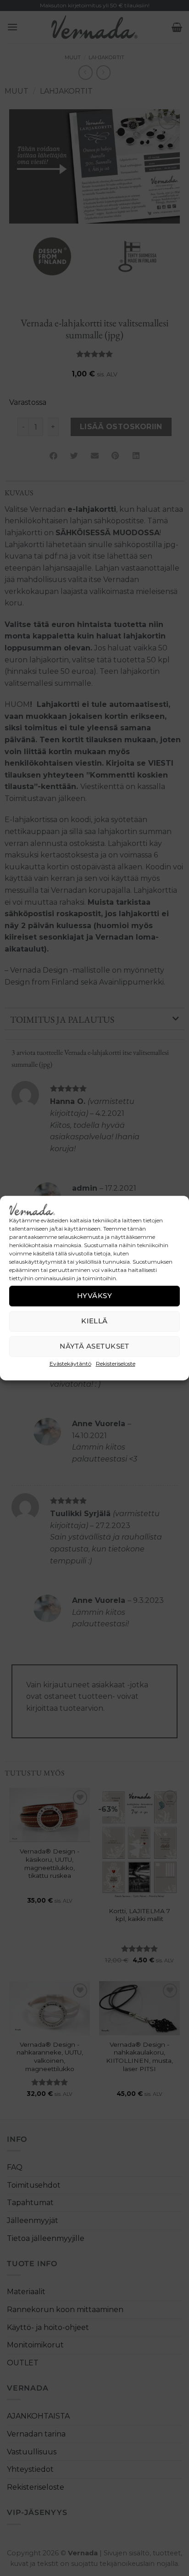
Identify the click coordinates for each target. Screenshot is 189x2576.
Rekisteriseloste (116, 1364)
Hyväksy (94, 1296)
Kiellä (94, 1321)
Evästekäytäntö (70, 1364)
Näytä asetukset (94, 1346)
